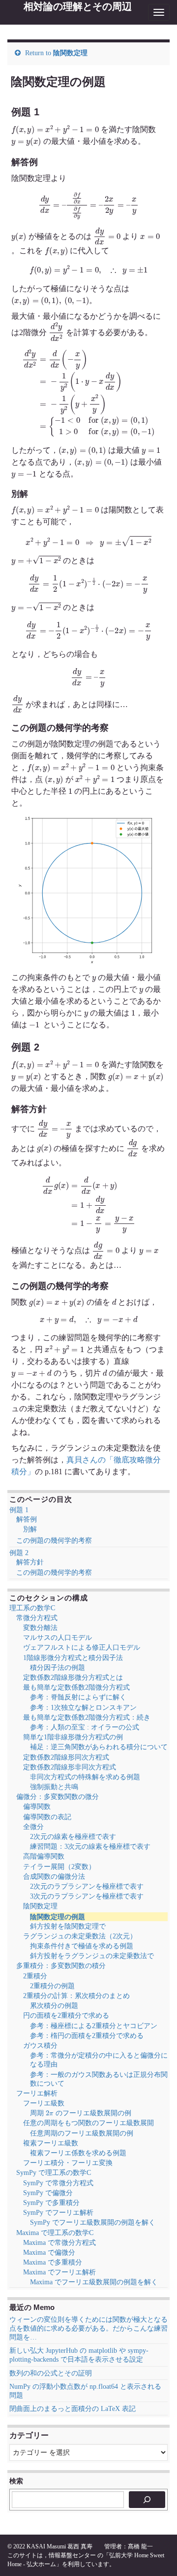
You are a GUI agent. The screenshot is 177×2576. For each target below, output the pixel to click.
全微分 (33, 1827)
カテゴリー (29, 2435)
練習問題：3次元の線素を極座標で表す (90, 1847)
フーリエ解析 (37, 2093)
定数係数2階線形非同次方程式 (70, 1767)
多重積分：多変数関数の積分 (61, 1966)
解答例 (27, 1519)
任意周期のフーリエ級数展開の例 (82, 2133)
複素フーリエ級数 (51, 2143)
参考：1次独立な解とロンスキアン (83, 1708)
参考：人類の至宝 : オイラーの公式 (85, 1727)
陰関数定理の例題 (58, 1917)
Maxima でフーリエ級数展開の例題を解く (94, 2282)
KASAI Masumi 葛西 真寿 (59, 2546)
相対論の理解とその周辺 (78, 6)
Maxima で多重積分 (53, 2262)
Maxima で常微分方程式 (59, 2243)
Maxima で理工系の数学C (55, 2233)
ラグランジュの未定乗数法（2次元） (80, 1936)
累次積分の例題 (54, 2006)
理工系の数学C (32, 1608)
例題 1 (19, 1510)
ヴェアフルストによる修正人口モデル (82, 1647)
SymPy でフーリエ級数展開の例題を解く (93, 2222)
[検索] (147, 2500)
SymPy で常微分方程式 (58, 2183)
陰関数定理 (70, 53)
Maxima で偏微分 (49, 2253)
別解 (30, 1529)
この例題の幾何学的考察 (54, 1541)
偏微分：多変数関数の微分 (58, 1797)
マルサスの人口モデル (58, 1638)
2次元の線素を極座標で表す (73, 1837)
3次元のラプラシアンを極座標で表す (87, 1896)
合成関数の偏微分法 (54, 1877)
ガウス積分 (40, 2046)
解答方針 (30, 1562)
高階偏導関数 (44, 1856)
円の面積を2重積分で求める (66, 2016)
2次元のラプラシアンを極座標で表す (87, 1886)
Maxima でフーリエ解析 (59, 2272)
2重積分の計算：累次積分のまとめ (76, 1996)
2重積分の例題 (52, 1986)
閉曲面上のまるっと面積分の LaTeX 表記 (73, 2409)
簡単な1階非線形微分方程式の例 (73, 1737)
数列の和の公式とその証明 (51, 2373)
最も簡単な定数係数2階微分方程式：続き (87, 1717)
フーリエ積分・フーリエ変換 (68, 2163)
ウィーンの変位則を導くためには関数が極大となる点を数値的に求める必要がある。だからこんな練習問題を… (88, 2328)
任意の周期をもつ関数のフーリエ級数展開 (88, 2123)
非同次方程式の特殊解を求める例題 (85, 1777)
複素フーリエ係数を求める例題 (78, 2153)
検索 (16, 2481)
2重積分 (35, 1976)
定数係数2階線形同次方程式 (66, 1757)
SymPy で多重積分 (51, 2203)
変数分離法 (40, 1628)
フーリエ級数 (44, 2103)
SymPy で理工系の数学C (54, 2173)
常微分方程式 (37, 1618)
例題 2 (19, 1553)
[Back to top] (155, 2554)
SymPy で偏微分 (48, 2193)
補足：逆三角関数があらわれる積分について (99, 1747)
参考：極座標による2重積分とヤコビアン (94, 2026)
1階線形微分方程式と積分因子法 (73, 1658)
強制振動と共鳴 (54, 1787)
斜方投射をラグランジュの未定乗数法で (92, 1956)
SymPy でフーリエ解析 (58, 2213)
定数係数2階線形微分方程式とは (73, 1678)
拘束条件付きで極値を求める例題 (82, 1946)
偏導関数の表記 (47, 1817)
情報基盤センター (72, 2555)
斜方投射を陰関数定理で (68, 1926)
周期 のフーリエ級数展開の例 (81, 2113)
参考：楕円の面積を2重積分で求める (87, 2036)
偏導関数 (37, 1807)
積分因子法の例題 (58, 1668)
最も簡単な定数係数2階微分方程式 (76, 1687)
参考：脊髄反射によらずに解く (78, 1697)
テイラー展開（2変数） (59, 1867)
